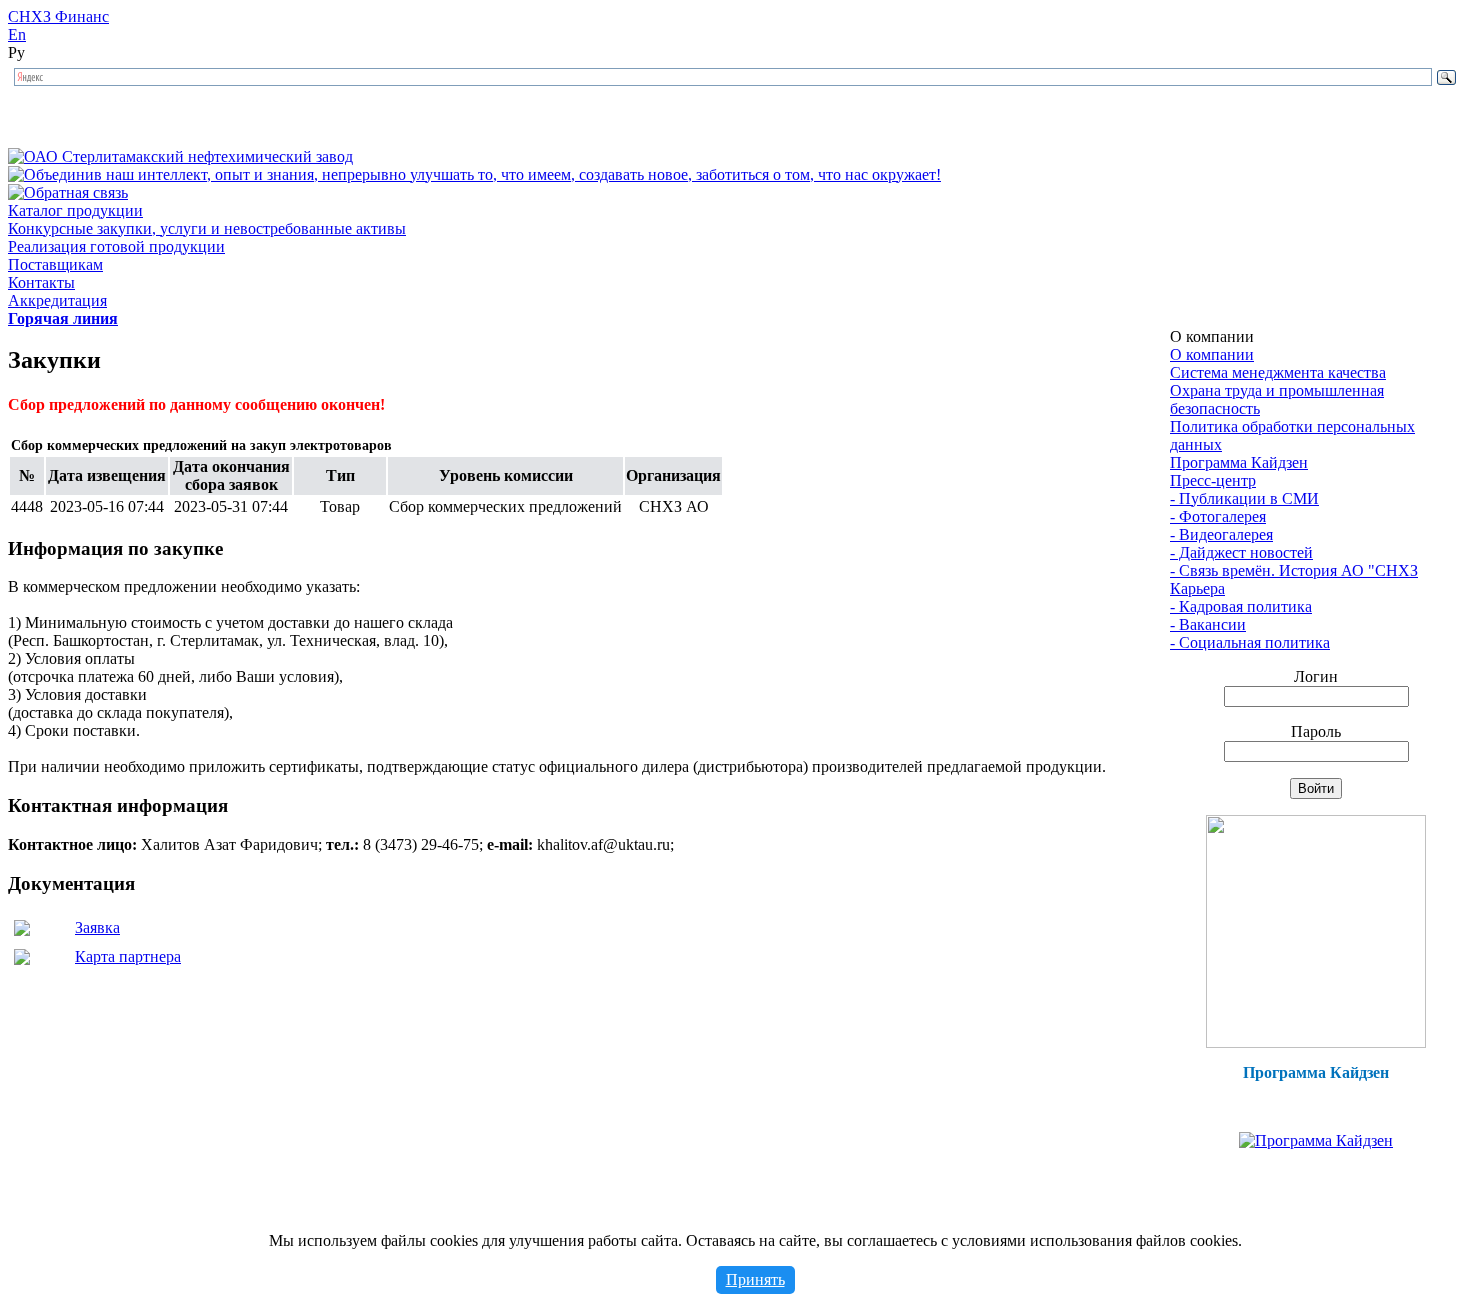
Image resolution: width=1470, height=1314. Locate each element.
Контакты (41, 282)
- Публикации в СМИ (1244, 498)
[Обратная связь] (68, 192)
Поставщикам (55, 264)
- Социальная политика (1250, 642)
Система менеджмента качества (1278, 372)
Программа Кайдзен (1239, 462)
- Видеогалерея (1221, 534)
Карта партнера (128, 956)
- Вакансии (1208, 624)
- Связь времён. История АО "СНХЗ (1294, 570)
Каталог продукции (75, 210)
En (17, 34)
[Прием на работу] (1316, 1042)
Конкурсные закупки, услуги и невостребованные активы (207, 228)
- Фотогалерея (1218, 516)
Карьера (1197, 588)
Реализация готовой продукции (116, 246)
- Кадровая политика (1241, 606)
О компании (1212, 354)
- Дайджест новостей (1241, 552)
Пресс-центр (1213, 480)
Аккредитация (57, 300)
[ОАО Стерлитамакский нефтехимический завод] (180, 156)
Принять (755, 1279)
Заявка (97, 927)
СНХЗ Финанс (58, 16)
